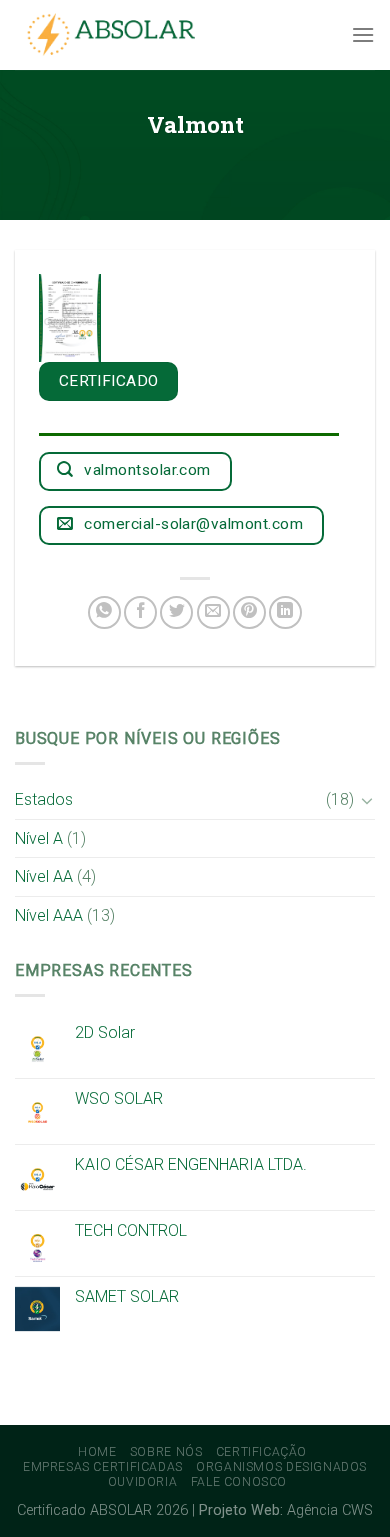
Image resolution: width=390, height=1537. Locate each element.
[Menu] (363, 34)
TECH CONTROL (131, 1230)
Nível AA (44, 876)
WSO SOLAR (119, 1098)
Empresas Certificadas (103, 1467)
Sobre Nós (166, 1452)
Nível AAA (49, 915)
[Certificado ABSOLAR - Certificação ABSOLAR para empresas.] (115, 35)
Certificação (261, 1452)
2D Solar (105, 1032)
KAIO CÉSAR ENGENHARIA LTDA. (191, 1164)
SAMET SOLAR (127, 1296)
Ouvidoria (143, 1482)
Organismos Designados (281, 1467)
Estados (44, 799)
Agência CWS (330, 1510)
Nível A (39, 838)
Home (97, 1452)
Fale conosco (239, 1482)
